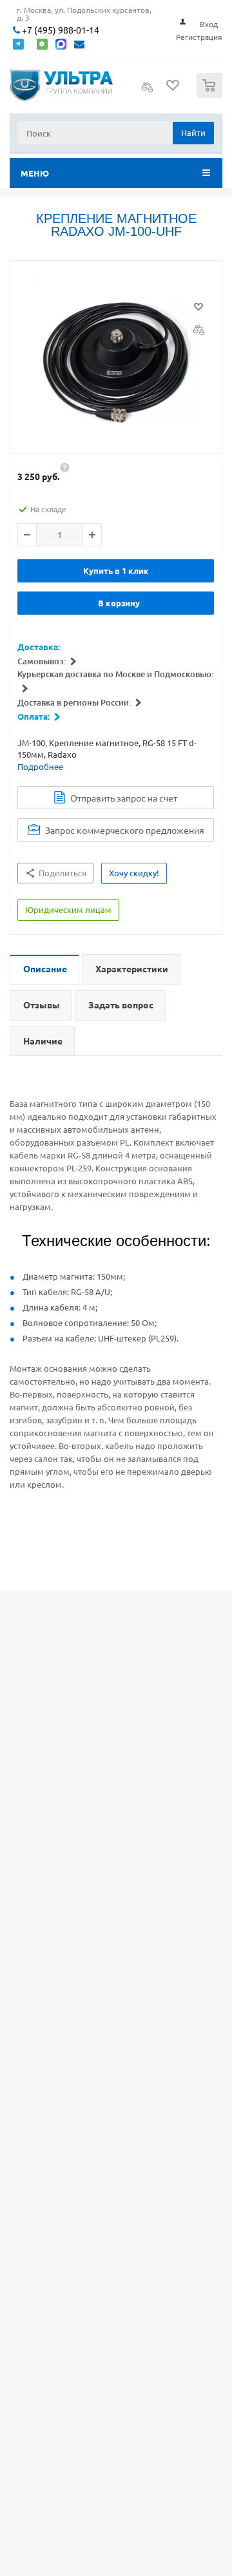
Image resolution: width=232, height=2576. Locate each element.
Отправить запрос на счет (124, 798)
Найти (193, 132)
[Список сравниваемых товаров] (148, 91)
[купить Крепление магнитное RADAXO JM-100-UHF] (116, 361)
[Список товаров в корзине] (211, 95)
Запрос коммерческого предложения (125, 830)
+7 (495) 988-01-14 (60, 30)
